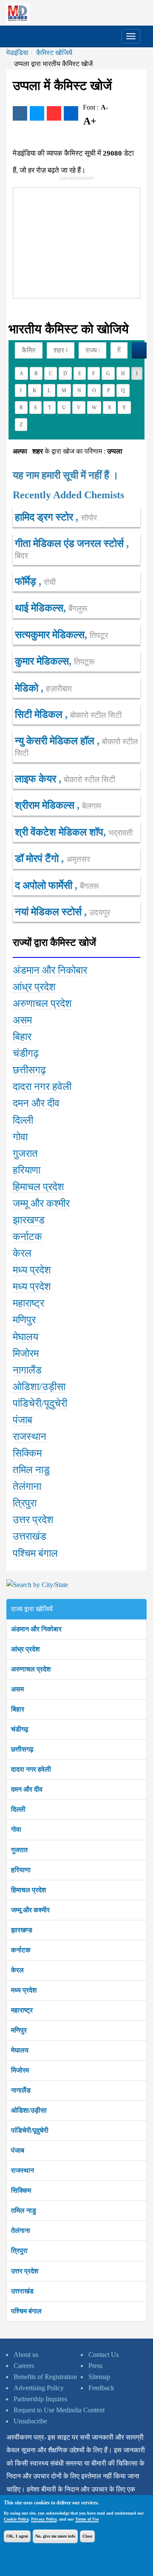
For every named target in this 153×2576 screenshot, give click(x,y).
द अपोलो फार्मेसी (45, 885)
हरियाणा (21, 1870)
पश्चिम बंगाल (26, 2311)
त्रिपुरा (19, 2251)
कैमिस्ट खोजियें (54, 53)
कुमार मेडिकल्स (42, 661)
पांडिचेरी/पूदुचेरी (30, 2130)
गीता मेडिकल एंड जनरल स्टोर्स (71, 544)
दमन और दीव (27, 1789)
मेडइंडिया (17, 53)
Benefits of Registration (45, 2377)
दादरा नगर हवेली (31, 1769)
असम (17, 1689)
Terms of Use (87, 2519)
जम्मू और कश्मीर (30, 1910)
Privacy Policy (44, 2519)
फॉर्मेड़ (27, 581)
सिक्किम (21, 2190)
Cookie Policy (16, 2519)
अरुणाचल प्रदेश (31, 1669)
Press (95, 2366)
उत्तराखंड (22, 2291)
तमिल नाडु (24, 2210)
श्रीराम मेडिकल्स (46, 805)
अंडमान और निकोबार (36, 1629)
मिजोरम (20, 2070)
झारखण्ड (22, 1930)
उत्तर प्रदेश (25, 2271)
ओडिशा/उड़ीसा (29, 2110)
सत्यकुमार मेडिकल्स (50, 635)
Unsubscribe (30, 2421)
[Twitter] (37, 113)
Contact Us (103, 2355)
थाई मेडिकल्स (39, 608)
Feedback (101, 2388)
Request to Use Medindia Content (59, 2410)
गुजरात (19, 1850)
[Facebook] (20, 113)
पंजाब (18, 2150)
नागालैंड (21, 2090)
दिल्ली (18, 1809)
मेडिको (28, 688)
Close (87, 2536)
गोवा (16, 1829)
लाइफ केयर (37, 779)
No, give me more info (55, 2536)
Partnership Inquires (40, 2399)
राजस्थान (23, 2170)
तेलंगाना (21, 2231)
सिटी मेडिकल (40, 714)
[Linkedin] (71, 113)
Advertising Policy (39, 2388)
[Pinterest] (54, 113)
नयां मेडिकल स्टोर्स (50, 912)
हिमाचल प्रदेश (28, 1890)
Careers (24, 2366)
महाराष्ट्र (22, 2010)
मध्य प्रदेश (24, 1990)
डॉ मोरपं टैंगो (38, 859)
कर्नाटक (21, 1950)
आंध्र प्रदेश (25, 1649)
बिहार (18, 1709)
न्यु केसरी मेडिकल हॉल (56, 741)
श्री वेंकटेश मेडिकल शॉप (59, 832)
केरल (17, 1970)
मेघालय (20, 2050)
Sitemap (99, 2377)
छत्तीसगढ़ (22, 1749)
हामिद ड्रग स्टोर (45, 517)
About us (26, 2355)
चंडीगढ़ (20, 1729)
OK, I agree (17, 2536)
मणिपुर (19, 2030)
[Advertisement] (77, 241)
